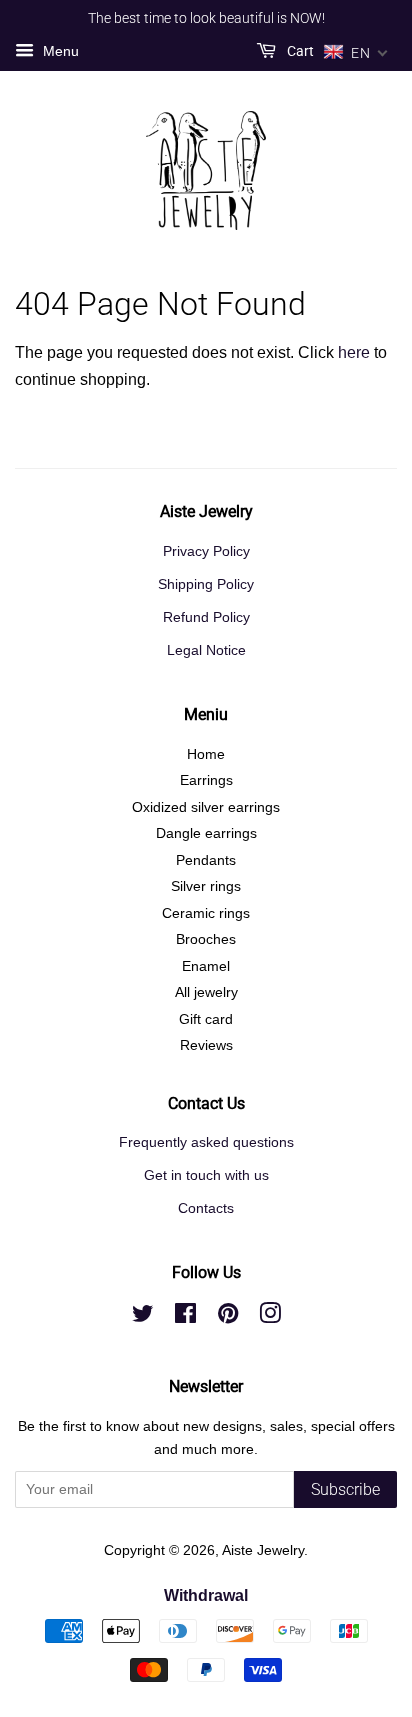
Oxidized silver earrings (206, 807)
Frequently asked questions (206, 1142)
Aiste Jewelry (263, 1550)
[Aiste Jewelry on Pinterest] (228, 1317)
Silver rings (206, 886)
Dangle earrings (206, 833)
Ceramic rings (206, 913)
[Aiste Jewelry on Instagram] (270, 1317)
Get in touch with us (206, 1175)
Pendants (206, 860)
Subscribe (345, 1489)
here (354, 352)
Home (206, 754)
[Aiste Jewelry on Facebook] (185, 1317)
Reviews (206, 1045)
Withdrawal (206, 1595)
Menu (59, 51)
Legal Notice (206, 650)
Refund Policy (206, 617)
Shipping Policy (206, 584)
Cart (299, 51)
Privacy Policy (206, 551)
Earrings (206, 780)
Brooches (206, 939)
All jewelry (206, 992)
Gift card (206, 1019)
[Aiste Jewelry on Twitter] (143, 1317)
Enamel (206, 966)
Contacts (206, 1208)
